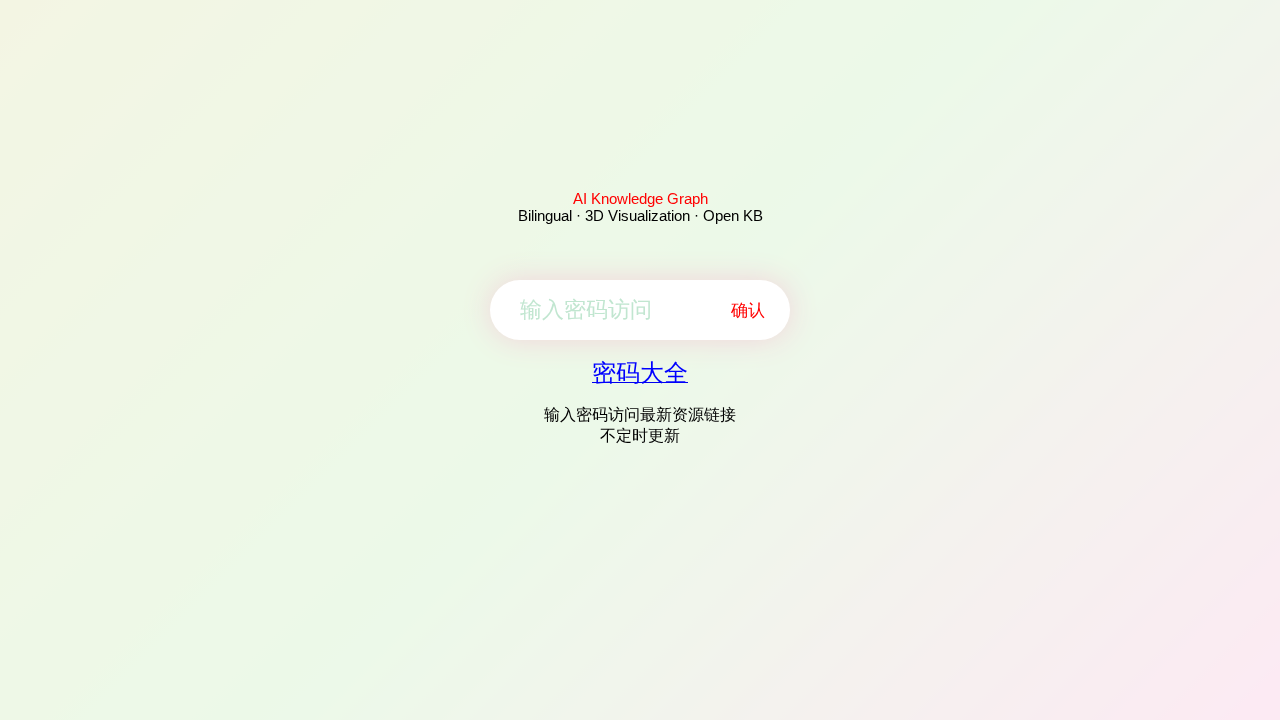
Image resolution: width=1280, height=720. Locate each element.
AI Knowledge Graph (640, 198)
